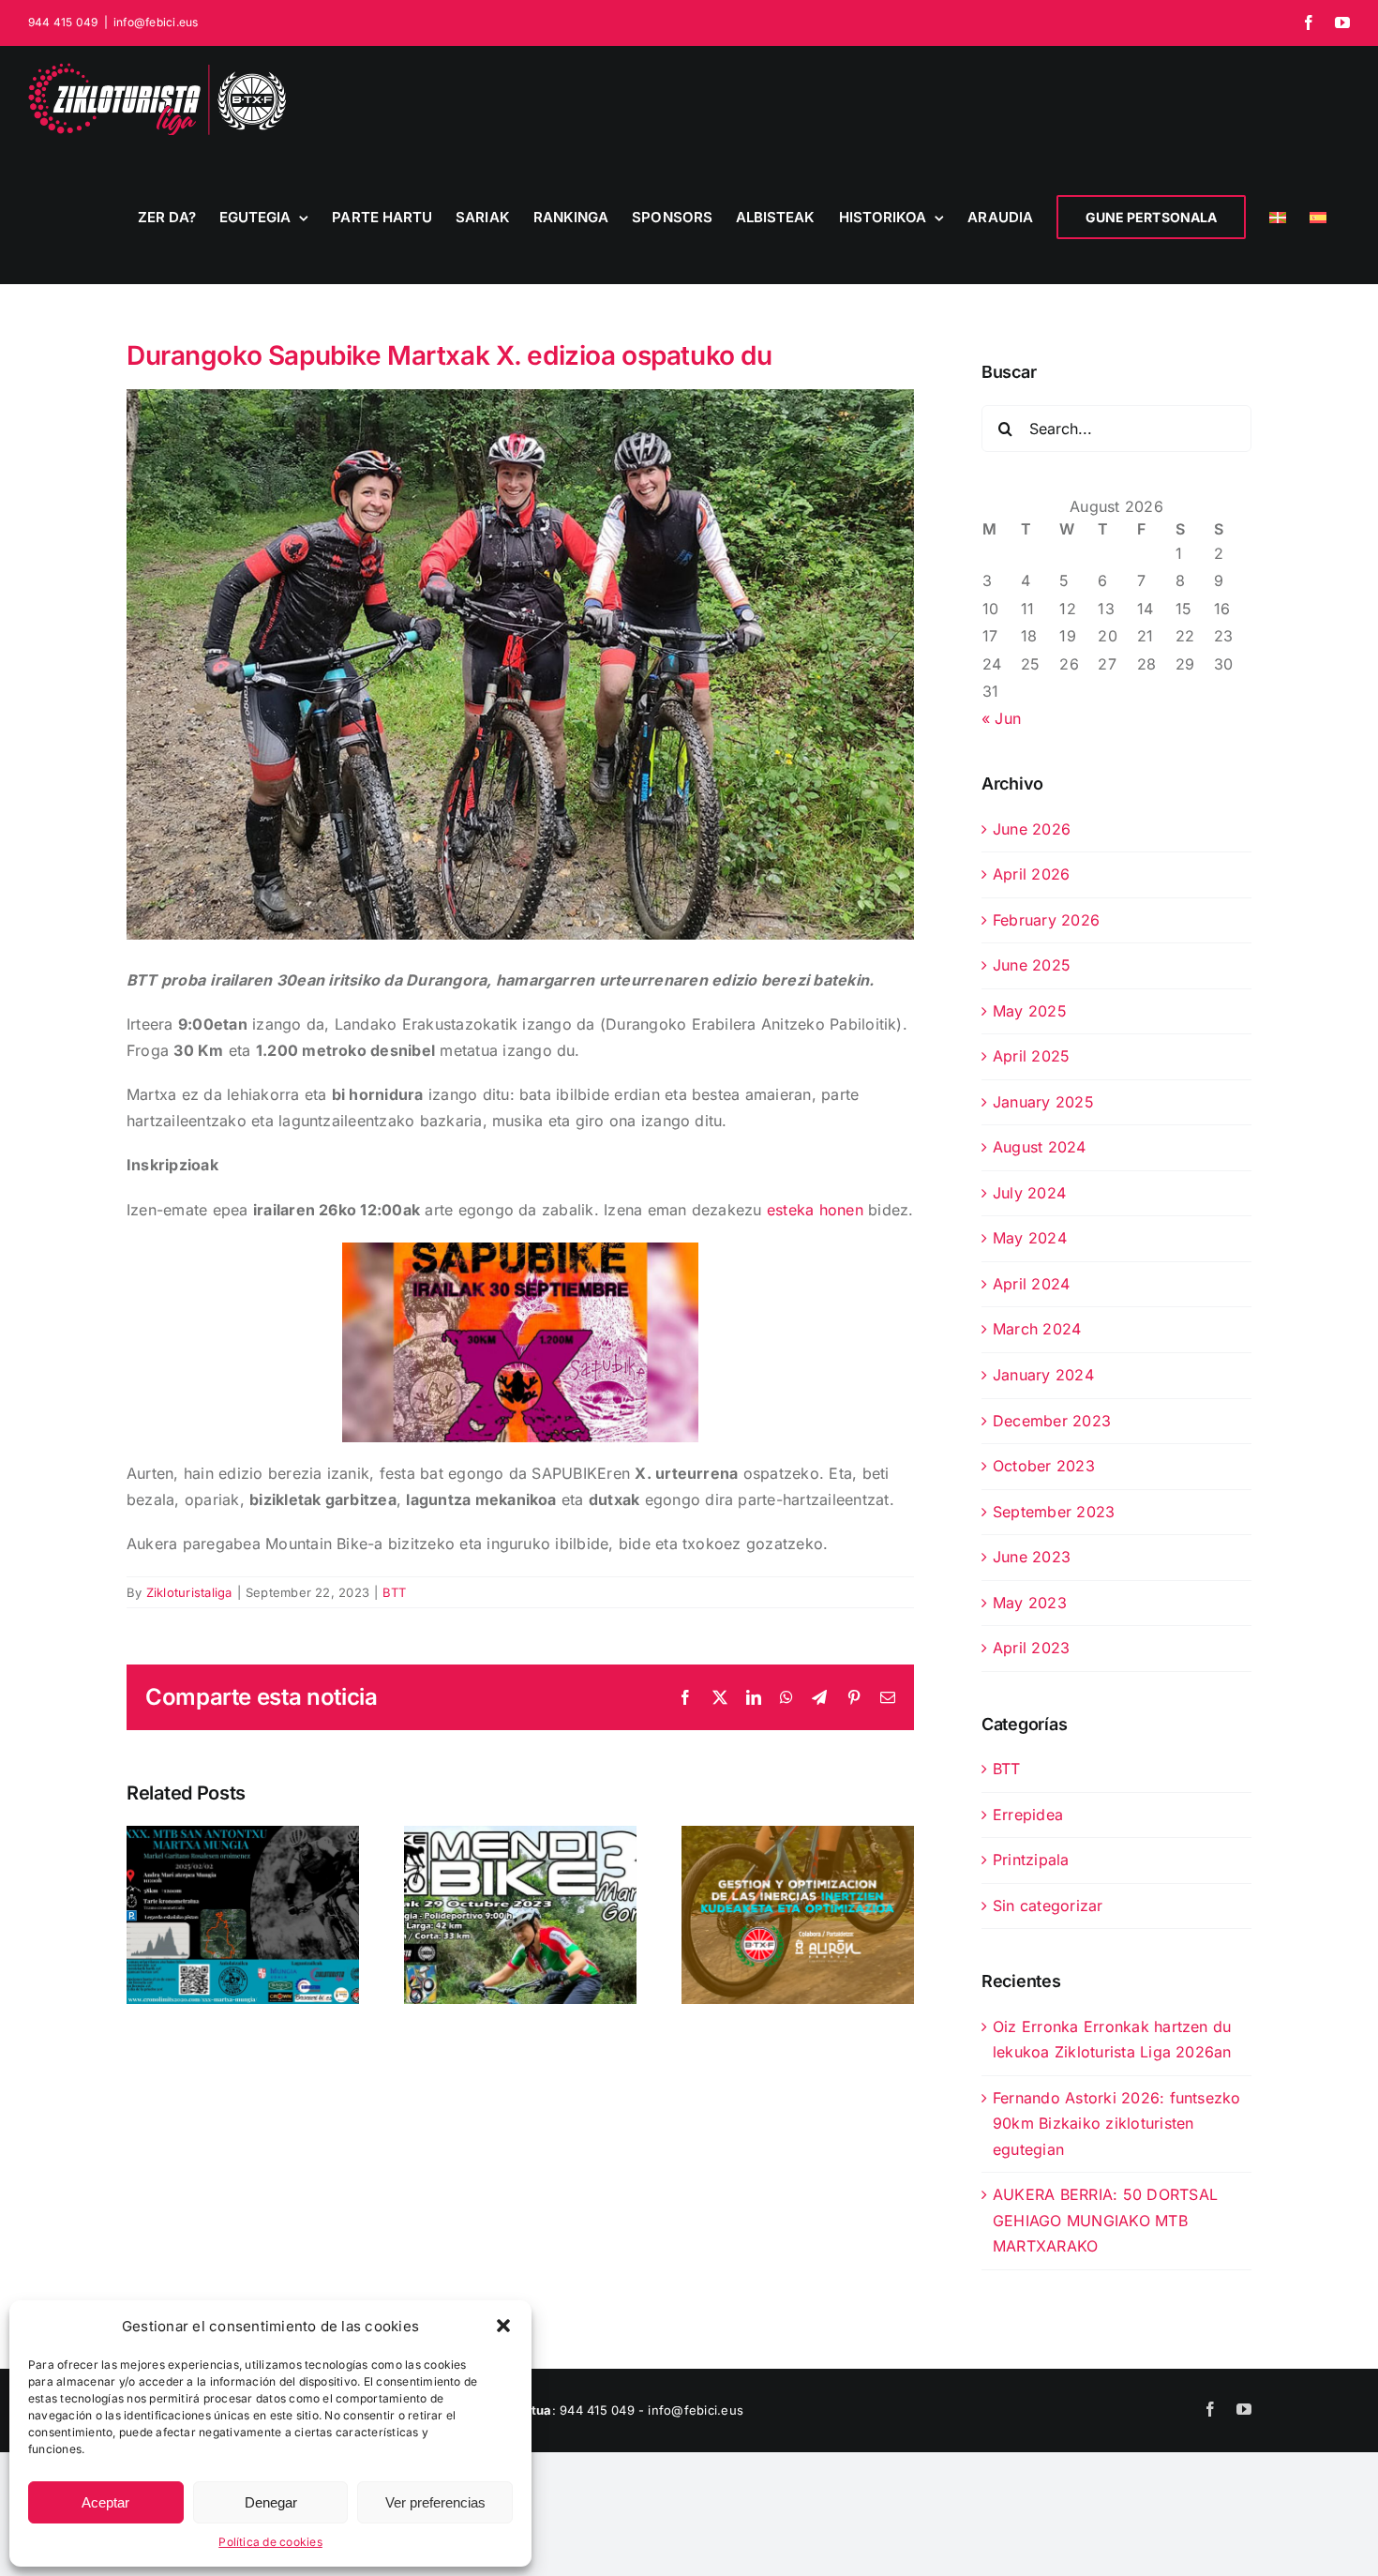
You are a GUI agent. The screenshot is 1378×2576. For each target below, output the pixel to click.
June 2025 (1032, 965)
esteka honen (815, 1210)
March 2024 (1037, 1329)
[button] (503, 2326)
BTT (394, 1592)
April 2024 (1031, 1284)
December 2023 (1052, 1421)
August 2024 (1040, 1147)
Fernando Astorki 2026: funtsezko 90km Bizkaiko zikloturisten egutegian (1117, 2124)
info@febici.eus (156, 22)
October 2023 (1044, 1466)
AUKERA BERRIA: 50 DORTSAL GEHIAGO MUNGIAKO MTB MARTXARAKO (1105, 2220)
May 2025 (1030, 1011)
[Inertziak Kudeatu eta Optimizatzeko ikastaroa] (798, 1915)
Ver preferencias (435, 2502)
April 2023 (1031, 1648)
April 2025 (1031, 1056)
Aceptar (105, 2502)
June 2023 (1032, 1557)
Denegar (271, 2502)
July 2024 (1029, 1193)
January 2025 (1043, 1102)
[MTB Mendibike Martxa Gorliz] (520, 1915)
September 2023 (1054, 1512)
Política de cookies (270, 2542)
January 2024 (1043, 1375)
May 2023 (1030, 1603)
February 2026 (1046, 920)
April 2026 (1031, 874)
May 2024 (1030, 1238)
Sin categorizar (1048, 1906)
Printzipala (1031, 1860)
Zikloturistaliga (189, 1592)
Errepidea (1028, 1815)
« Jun (1001, 718)
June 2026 (1032, 829)
